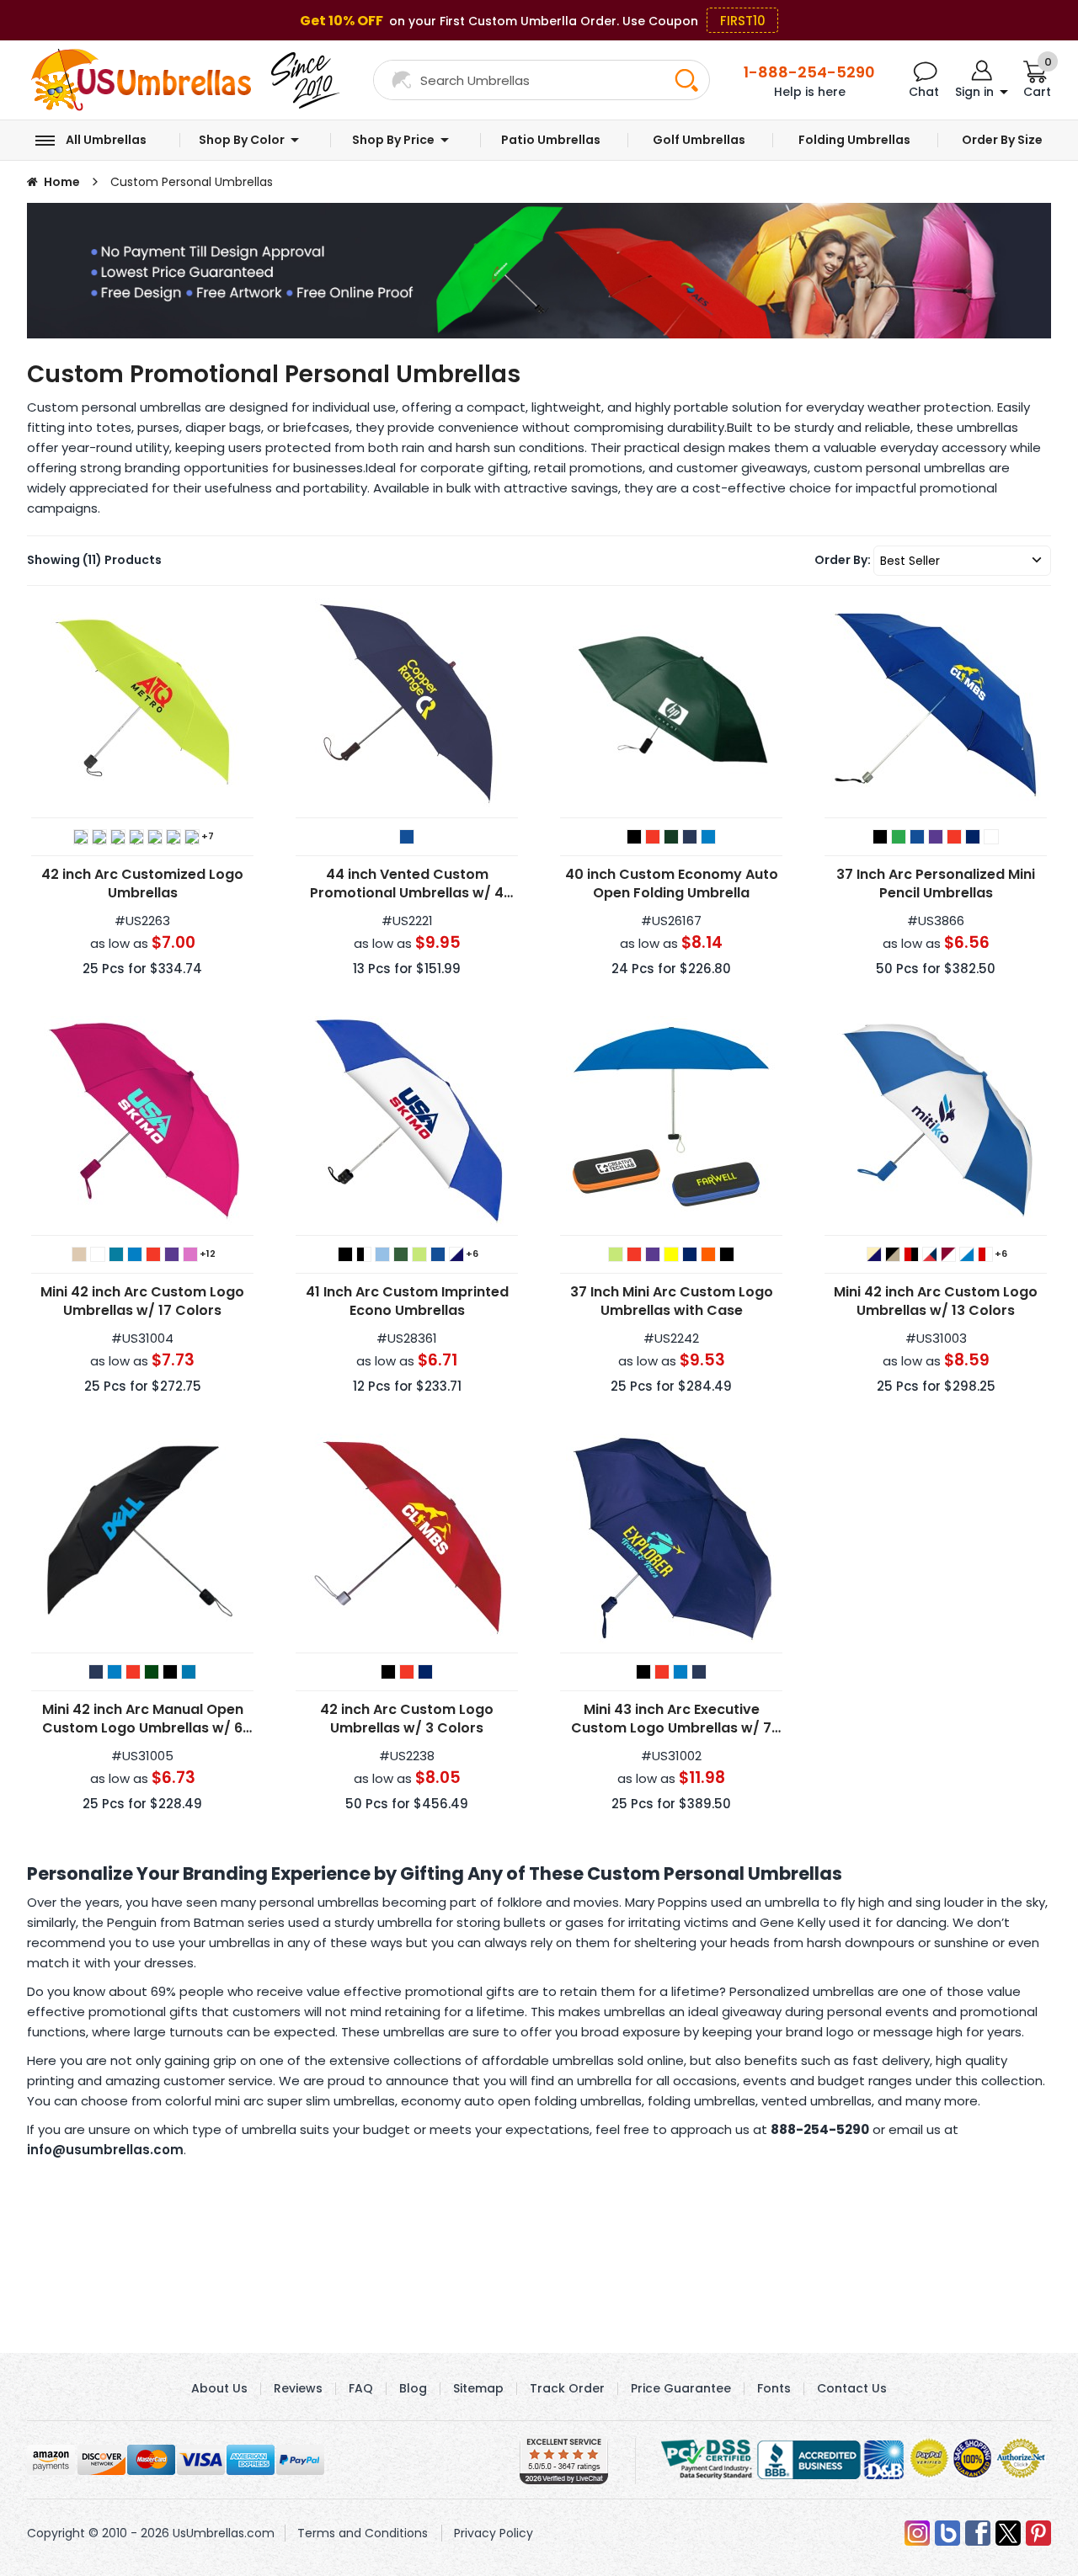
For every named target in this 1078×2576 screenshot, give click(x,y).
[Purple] (936, 837)
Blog (413, 2388)
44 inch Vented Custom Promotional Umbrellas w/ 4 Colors (407, 884)
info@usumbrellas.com (105, 2150)
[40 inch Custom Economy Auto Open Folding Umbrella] (671, 704)
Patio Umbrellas (551, 140)
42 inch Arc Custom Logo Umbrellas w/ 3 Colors (407, 1719)
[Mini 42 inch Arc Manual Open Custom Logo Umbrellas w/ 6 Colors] (142, 1539)
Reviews (298, 2388)
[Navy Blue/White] (456, 1254)
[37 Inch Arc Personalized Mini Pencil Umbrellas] (936, 704)
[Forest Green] (99, 837)
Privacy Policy (494, 2533)
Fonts (774, 2388)
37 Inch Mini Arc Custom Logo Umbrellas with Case (672, 1301)
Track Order (567, 2388)
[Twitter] (1008, 2533)
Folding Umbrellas (854, 140)
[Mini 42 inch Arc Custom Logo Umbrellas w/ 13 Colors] (936, 1121)
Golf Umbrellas (699, 140)
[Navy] (155, 837)
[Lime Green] (118, 837)
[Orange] (173, 837)
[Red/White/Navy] (930, 1254)
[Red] (192, 837)
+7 (208, 836)
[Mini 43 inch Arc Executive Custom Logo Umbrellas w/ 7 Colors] (671, 1539)
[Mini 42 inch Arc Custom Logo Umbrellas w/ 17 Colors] (142, 1121)
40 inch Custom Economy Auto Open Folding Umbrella (672, 884)
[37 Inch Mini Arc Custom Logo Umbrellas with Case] (671, 1121)
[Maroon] (136, 837)
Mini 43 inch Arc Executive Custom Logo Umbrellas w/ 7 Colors (671, 1719)
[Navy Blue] (407, 837)
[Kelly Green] (899, 837)
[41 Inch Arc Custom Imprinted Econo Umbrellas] (407, 1121)
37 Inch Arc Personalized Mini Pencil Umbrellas (936, 884)
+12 (208, 1253)
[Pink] (190, 1254)
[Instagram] (917, 2533)
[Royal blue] (690, 1254)
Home (62, 182)
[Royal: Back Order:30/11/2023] (680, 1672)
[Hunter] (152, 1672)
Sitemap (478, 2388)
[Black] (81, 837)
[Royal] (708, 837)
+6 (472, 1253)
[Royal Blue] (973, 837)
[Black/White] (364, 1254)
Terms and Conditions (363, 2533)
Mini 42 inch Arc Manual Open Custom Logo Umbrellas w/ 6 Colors (143, 1719)
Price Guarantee (681, 2388)
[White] (991, 837)
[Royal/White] (967, 1254)
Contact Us (852, 2388)
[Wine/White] (948, 1254)
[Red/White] (985, 1254)
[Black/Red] (911, 1254)
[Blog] (947, 2533)
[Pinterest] (1038, 2533)
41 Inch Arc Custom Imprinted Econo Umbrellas (407, 1301)
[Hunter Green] (401, 1254)
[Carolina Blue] (382, 1254)
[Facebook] (978, 2533)
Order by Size (1002, 140)
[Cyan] (189, 1672)
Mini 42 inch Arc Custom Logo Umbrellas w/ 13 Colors (936, 1301)
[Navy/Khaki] (874, 1254)
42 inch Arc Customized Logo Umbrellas (142, 884)
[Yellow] (671, 1254)
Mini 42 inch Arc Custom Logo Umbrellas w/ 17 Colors (142, 1301)
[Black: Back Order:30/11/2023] (643, 1672)
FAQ (361, 2388)
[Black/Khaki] (893, 1254)
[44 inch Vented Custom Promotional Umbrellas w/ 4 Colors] (407, 704)
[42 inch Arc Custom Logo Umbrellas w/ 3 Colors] (407, 1539)
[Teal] (116, 1254)
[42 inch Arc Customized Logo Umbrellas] (142, 704)
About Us (219, 2388)
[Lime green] (616, 1254)
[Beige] (79, 1254)
